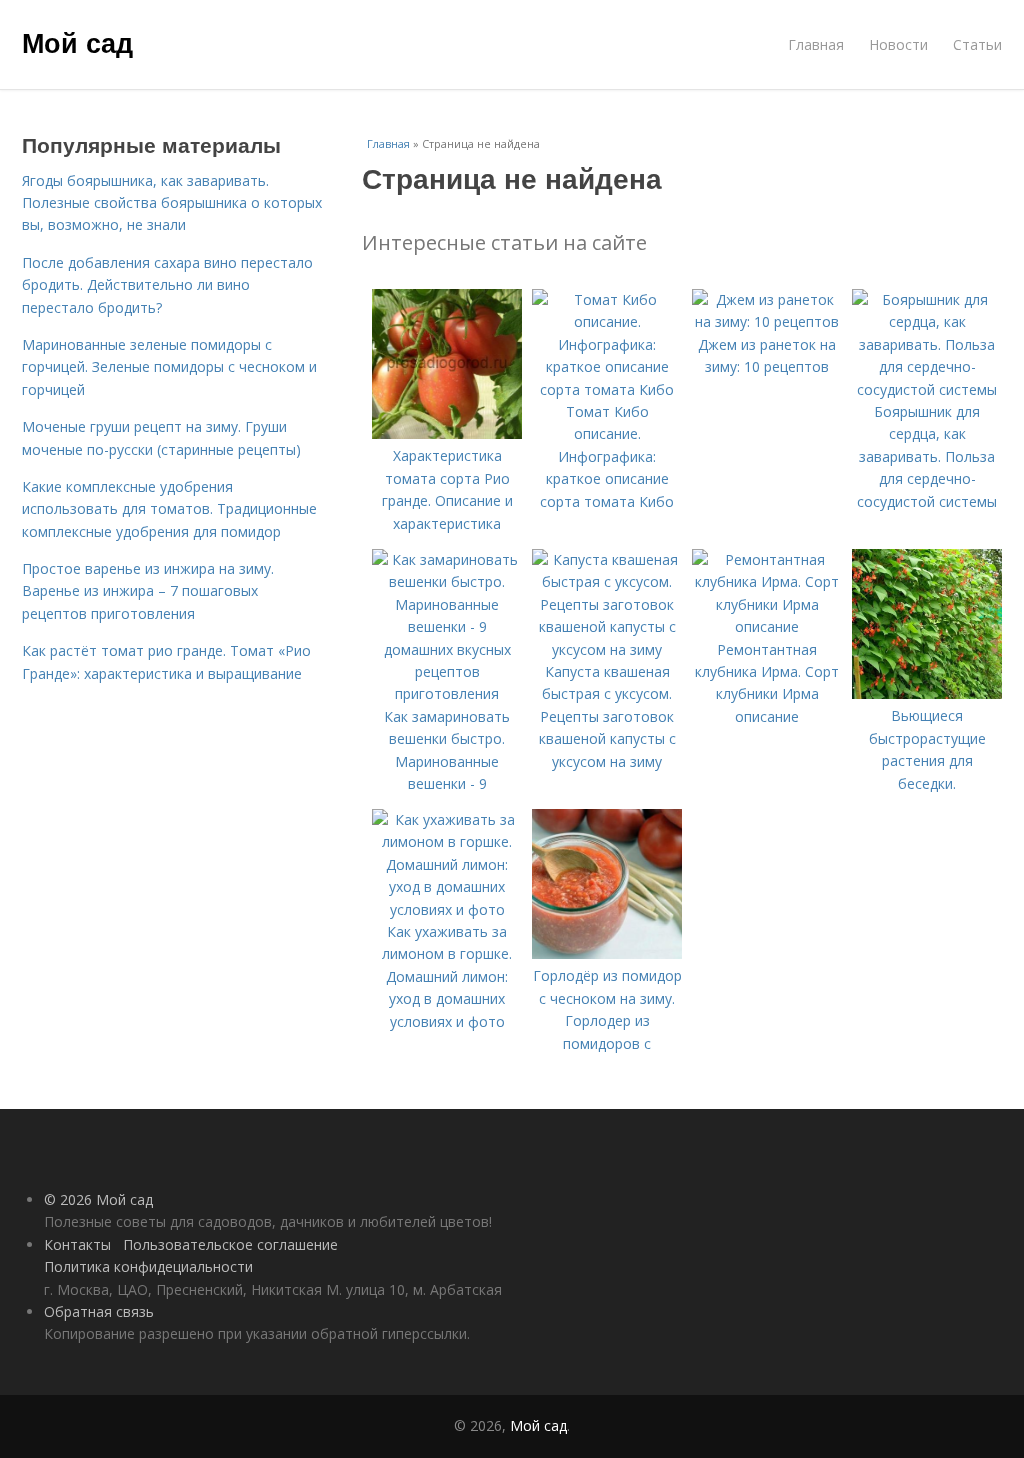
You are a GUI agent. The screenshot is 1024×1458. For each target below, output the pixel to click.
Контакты (77, 1244)
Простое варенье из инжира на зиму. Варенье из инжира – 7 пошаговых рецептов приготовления (148, 591)
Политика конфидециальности (148, 1266)
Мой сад (77, 42)
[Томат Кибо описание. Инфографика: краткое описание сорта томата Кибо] (607, 389)
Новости (898, 44)
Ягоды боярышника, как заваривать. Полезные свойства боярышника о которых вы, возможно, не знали (172, 203)
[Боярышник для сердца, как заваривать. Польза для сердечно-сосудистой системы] (927, 389)
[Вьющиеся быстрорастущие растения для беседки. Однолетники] (927, 693)
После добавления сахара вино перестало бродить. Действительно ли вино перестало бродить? (167, 285)
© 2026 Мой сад (98, 1199)
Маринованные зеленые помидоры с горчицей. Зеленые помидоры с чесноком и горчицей (169, 367)
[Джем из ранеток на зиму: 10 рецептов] (767, 321)
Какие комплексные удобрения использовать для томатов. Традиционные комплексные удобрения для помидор (169, 509)
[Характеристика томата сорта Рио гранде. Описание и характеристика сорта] (447, 433)
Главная (816, 44)
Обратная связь (99, 1311)
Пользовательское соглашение (230, 1244)
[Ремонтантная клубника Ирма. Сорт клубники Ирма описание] (767, 626)
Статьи (977, 44)
